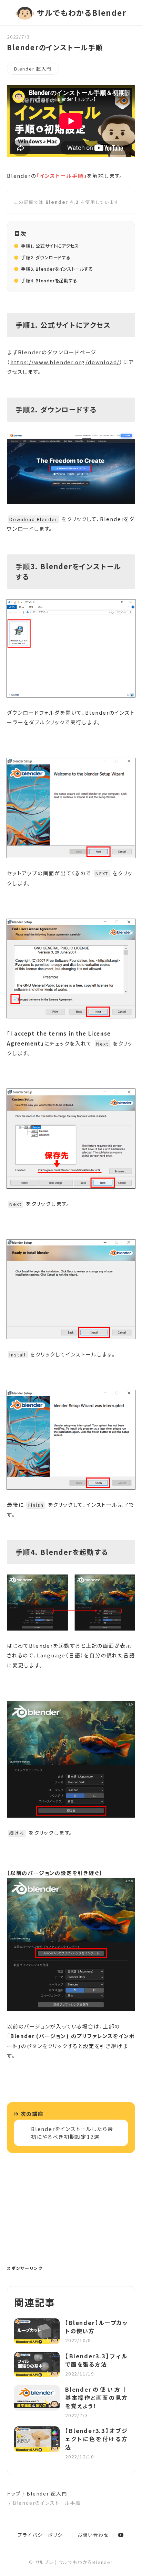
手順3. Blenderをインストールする (57, 269)
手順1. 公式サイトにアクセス (50, 246)
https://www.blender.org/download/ (65, 362)
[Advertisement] (71, 2215)
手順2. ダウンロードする (46, 257)
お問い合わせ (93, 2535)
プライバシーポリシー (43, 2535)
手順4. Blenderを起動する (49, 280)
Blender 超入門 (33, 69)
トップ (14, 2493)
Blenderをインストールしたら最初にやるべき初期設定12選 (72, 2133)
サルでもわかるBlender (82, 12)
